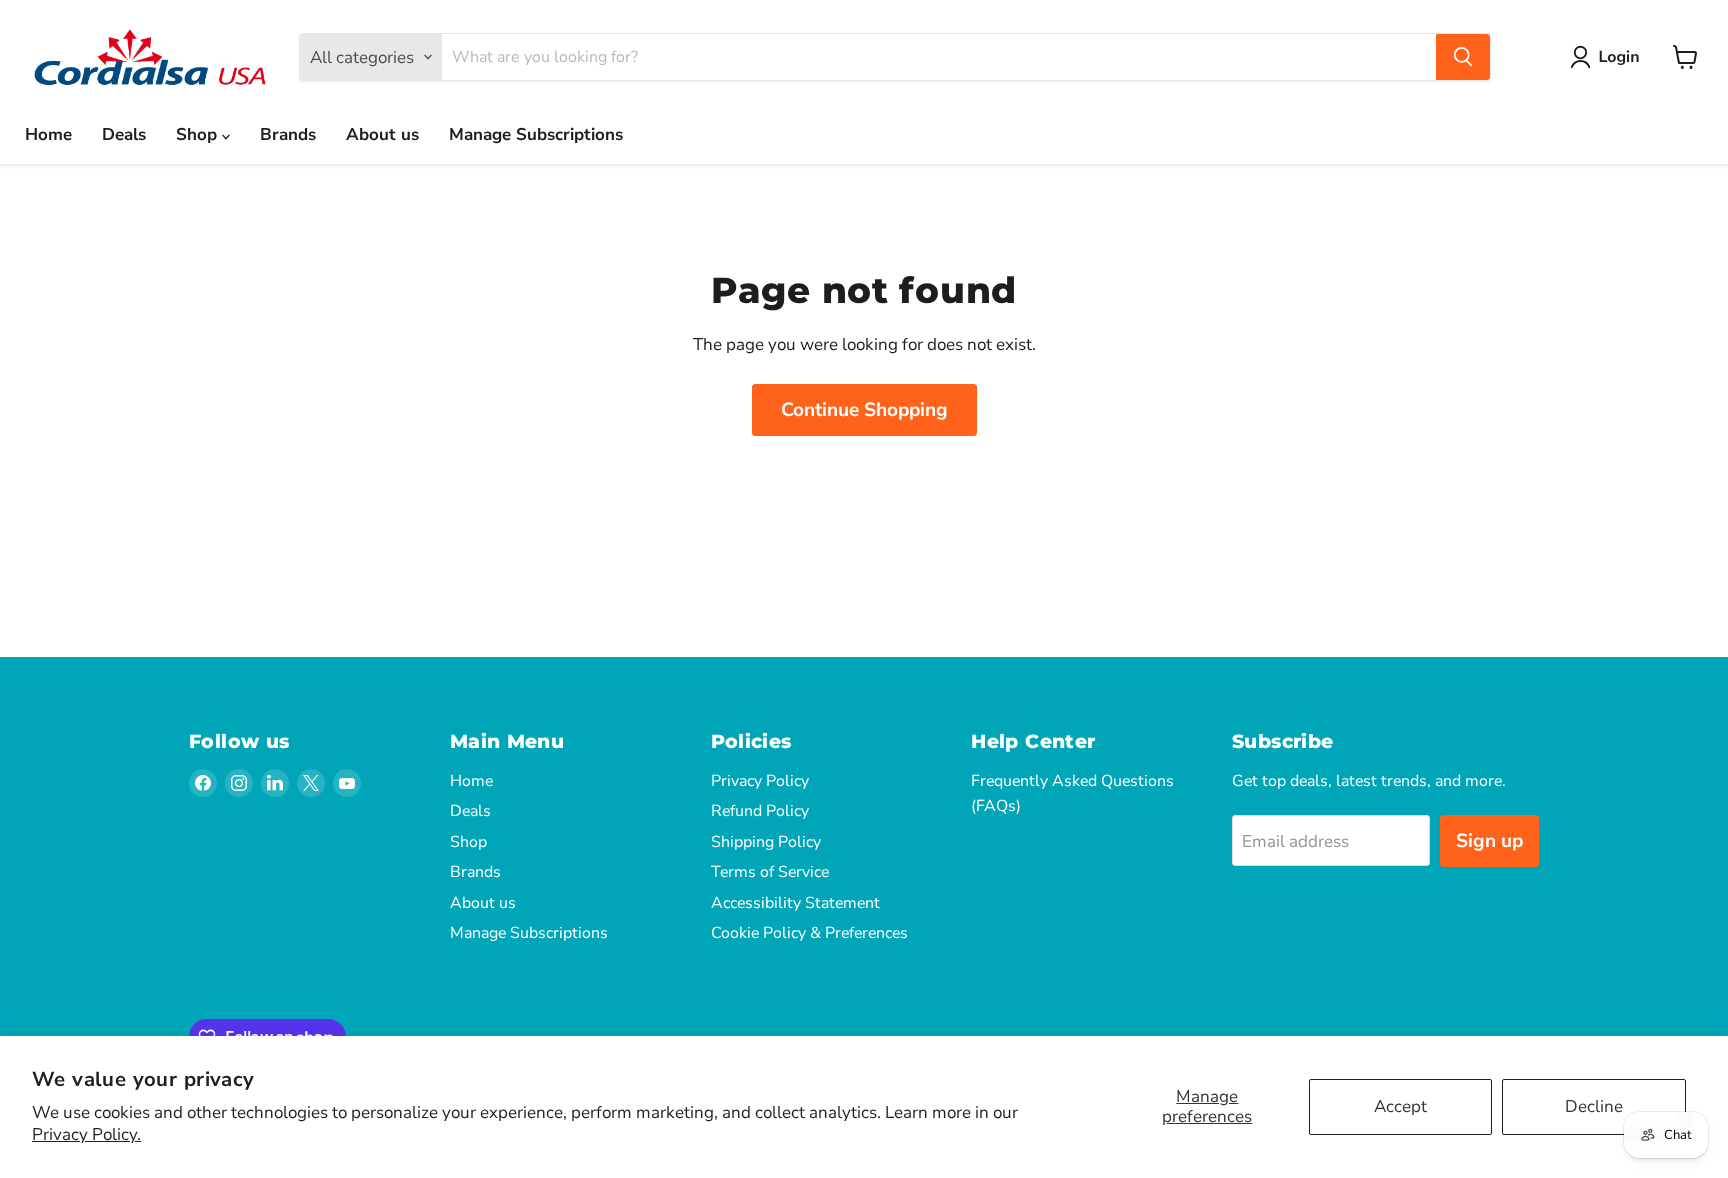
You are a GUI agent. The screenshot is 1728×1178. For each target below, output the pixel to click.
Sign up (1489, 841)
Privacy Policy (760, 781)
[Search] (1463, 57)
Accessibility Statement (795, 903)
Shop (199, 134)
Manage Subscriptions (536, 134)
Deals (124, 134)
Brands (288, 134)
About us (382, 134)
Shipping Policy (766, 842)
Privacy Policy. (86, 1134)
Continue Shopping (864, 410)
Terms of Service (770, 872)
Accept (1400, 1106)
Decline (1594, 1106)
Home (48, 134)
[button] (1609, 57)
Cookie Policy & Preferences (809, 933)
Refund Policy (760, 811)
